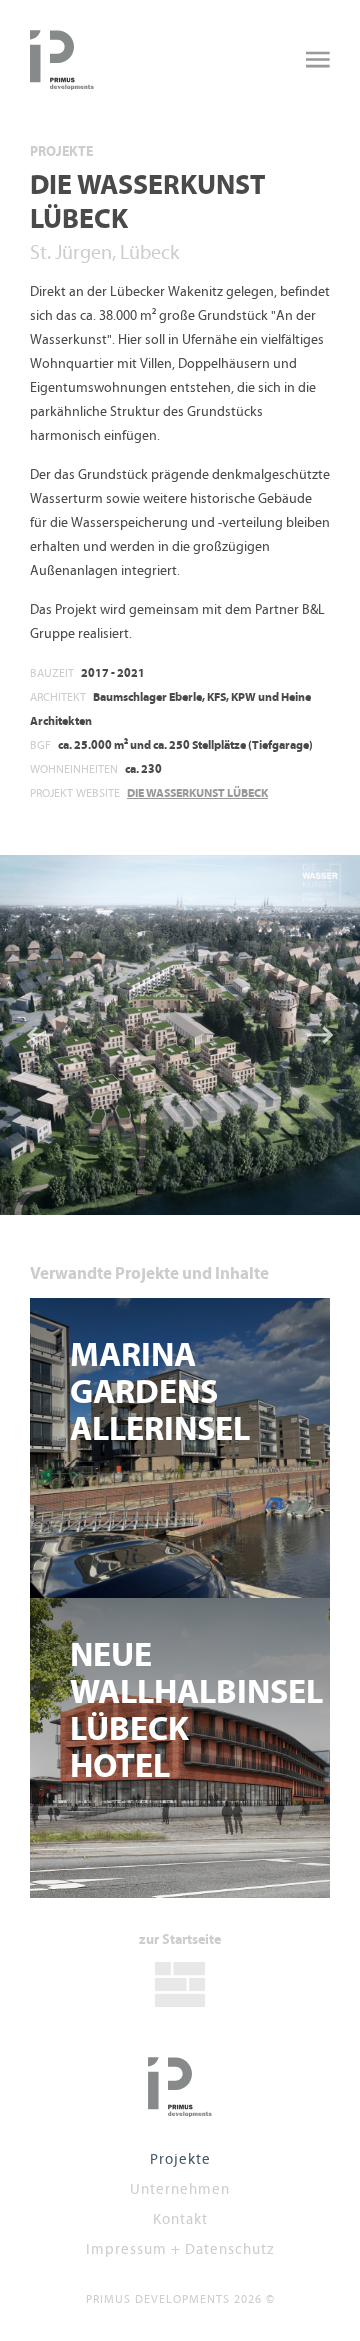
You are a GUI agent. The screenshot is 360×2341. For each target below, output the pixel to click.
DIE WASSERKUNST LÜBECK (197, 793)
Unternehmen (180, 2188)
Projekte (61, 151)
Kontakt (180, 2218)
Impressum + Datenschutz (180, 2248)
